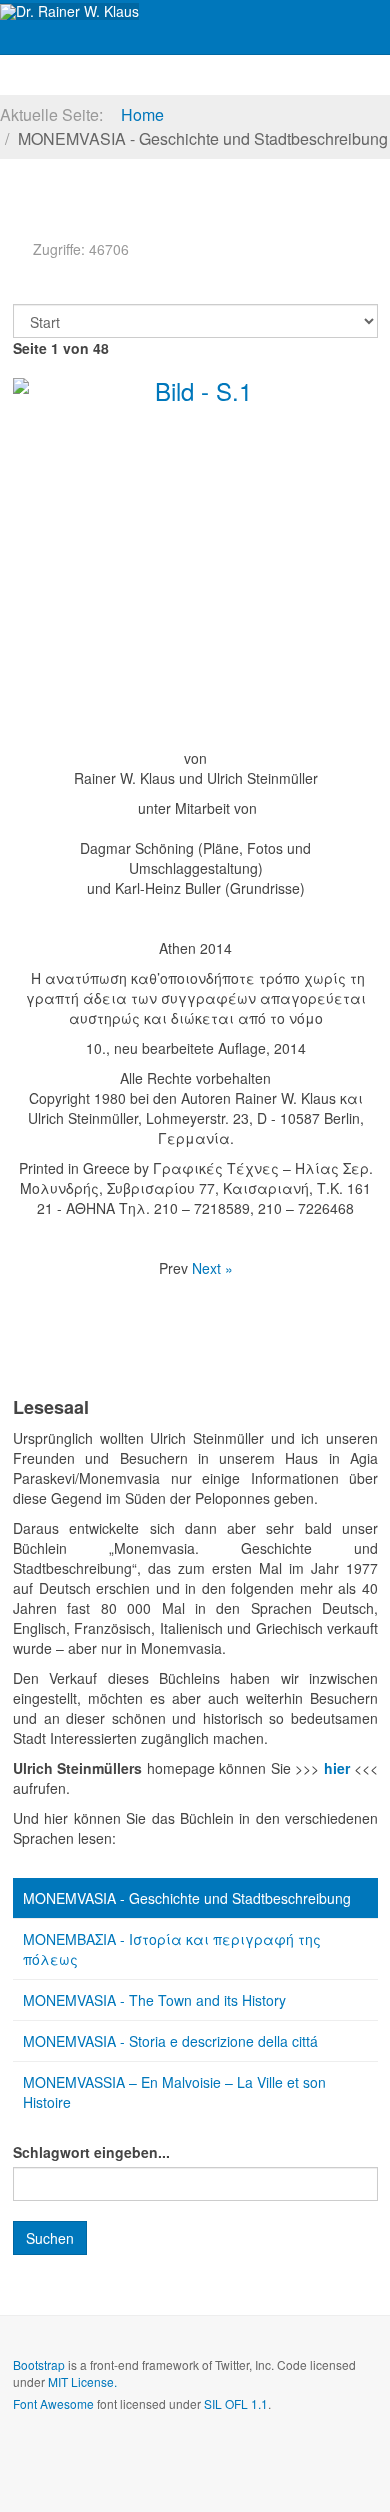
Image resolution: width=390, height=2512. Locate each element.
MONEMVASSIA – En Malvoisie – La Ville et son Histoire (174, 2092)
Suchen (50, 2238)
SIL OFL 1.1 (236, 2403)
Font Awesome (53, 2403)
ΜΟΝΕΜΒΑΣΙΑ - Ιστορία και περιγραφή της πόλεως (172, 1949)
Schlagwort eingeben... (91, 2152)
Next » (212, 1268)
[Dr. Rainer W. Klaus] (69, 11)
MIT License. (82, 2381)
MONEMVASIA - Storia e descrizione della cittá (170, 2041)
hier (339, 1768)
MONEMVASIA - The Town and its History (154, 2000)
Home (142, 114)
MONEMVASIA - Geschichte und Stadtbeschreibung (187, 1898)
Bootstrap (39, 2364)
